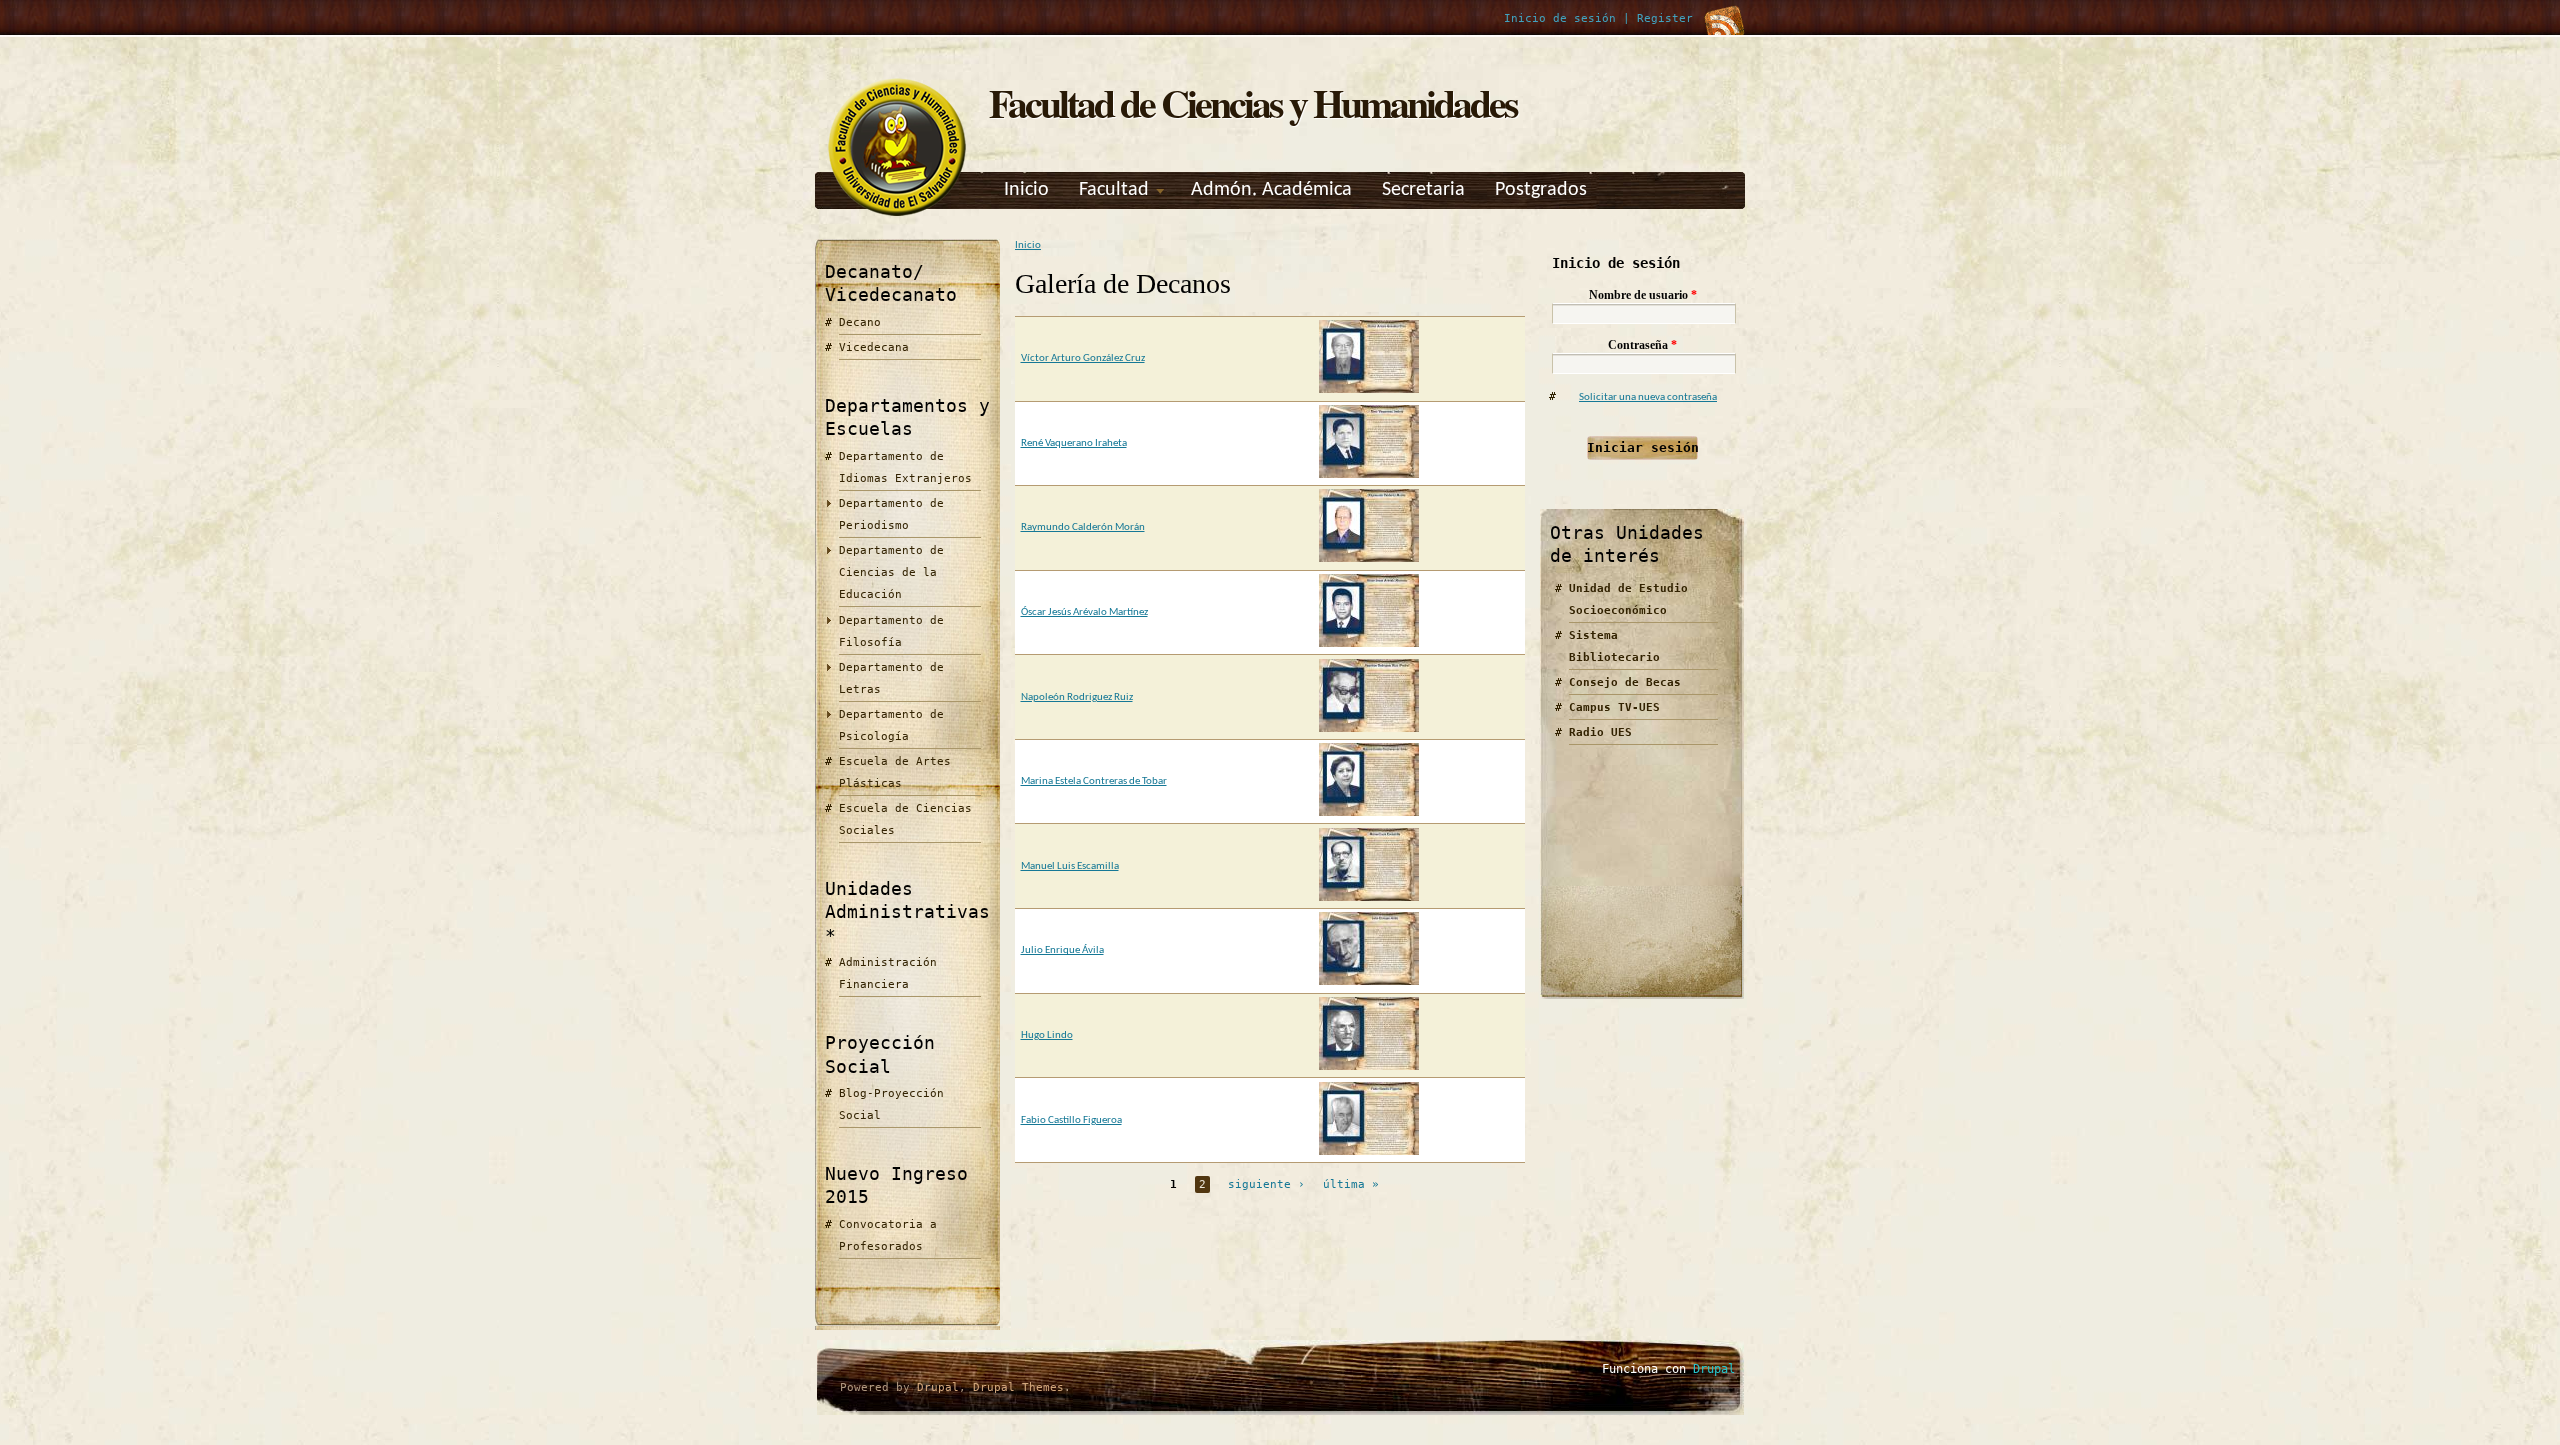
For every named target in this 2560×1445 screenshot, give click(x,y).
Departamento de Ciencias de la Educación (891, 572)
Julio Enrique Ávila (1062, 950)
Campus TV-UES (1614, 707)
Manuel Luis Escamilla (1070, 866)
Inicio (1026, 190)
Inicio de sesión (1560, 18)
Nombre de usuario (1643, 295)
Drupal (938, 1387)
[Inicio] (897, 216)
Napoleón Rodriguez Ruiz (1077, 697)
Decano (860, 322)
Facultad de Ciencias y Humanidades (1253, 102)
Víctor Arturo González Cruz (1083, 358)
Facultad (1114, 190)
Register (1665, 18)
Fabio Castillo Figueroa (1071, 1120)
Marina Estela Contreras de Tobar (1094, 781)
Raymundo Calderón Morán (1083, 527)
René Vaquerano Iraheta (1074, 443)
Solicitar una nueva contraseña (1648, 397)
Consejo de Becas (1625, 682)
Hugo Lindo (1047, 1035)
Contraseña (1642, 345)
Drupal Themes (1018, 1387)
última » (1351, 1184)
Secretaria (1423, 190)
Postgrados (1541, 190)
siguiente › (1266, 1184)
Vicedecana (874, 347)
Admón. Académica (1271, 190)
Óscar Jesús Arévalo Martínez (1084, 612)
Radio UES (1600, 732)
